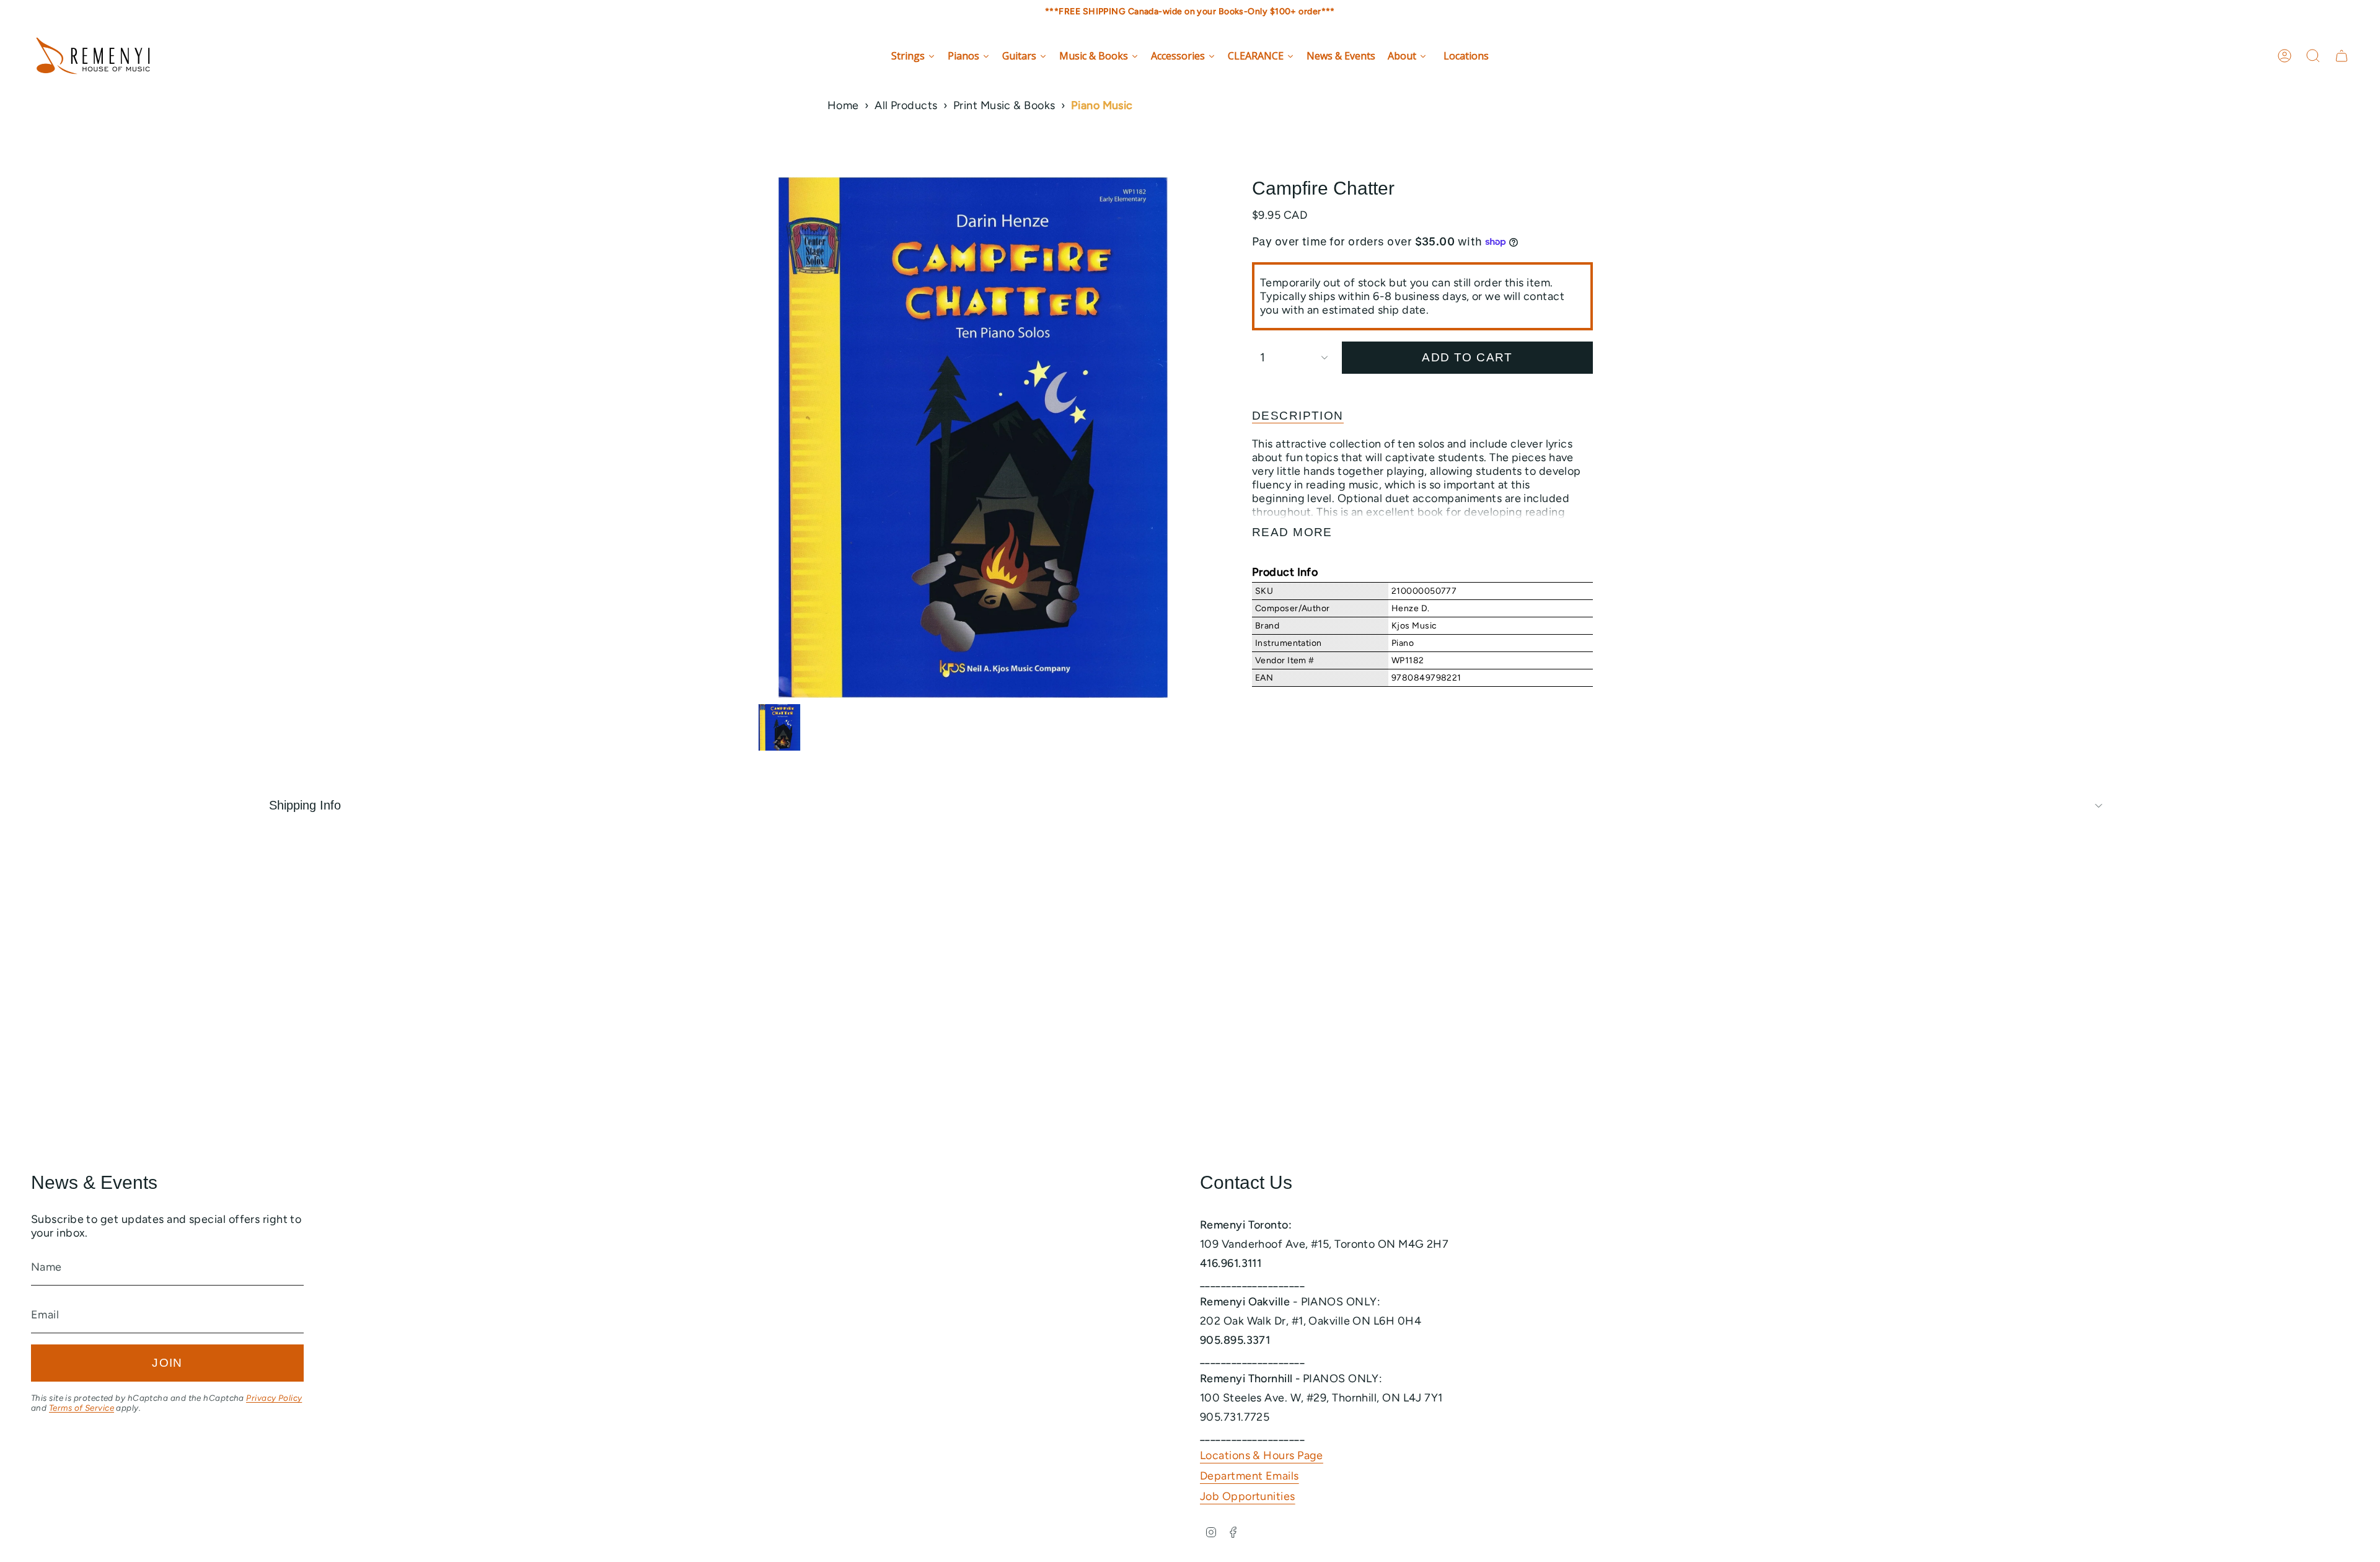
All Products (906, 105)
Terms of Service (82, 1408)
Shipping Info (305, 805)
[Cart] (2342, 56)
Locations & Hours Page (1262, 1455)
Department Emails (1249, 1476)
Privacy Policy (274, 1398)
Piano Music (1102, 105)
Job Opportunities (1248, 1496)
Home (843, 105)
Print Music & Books (1004, 105)
